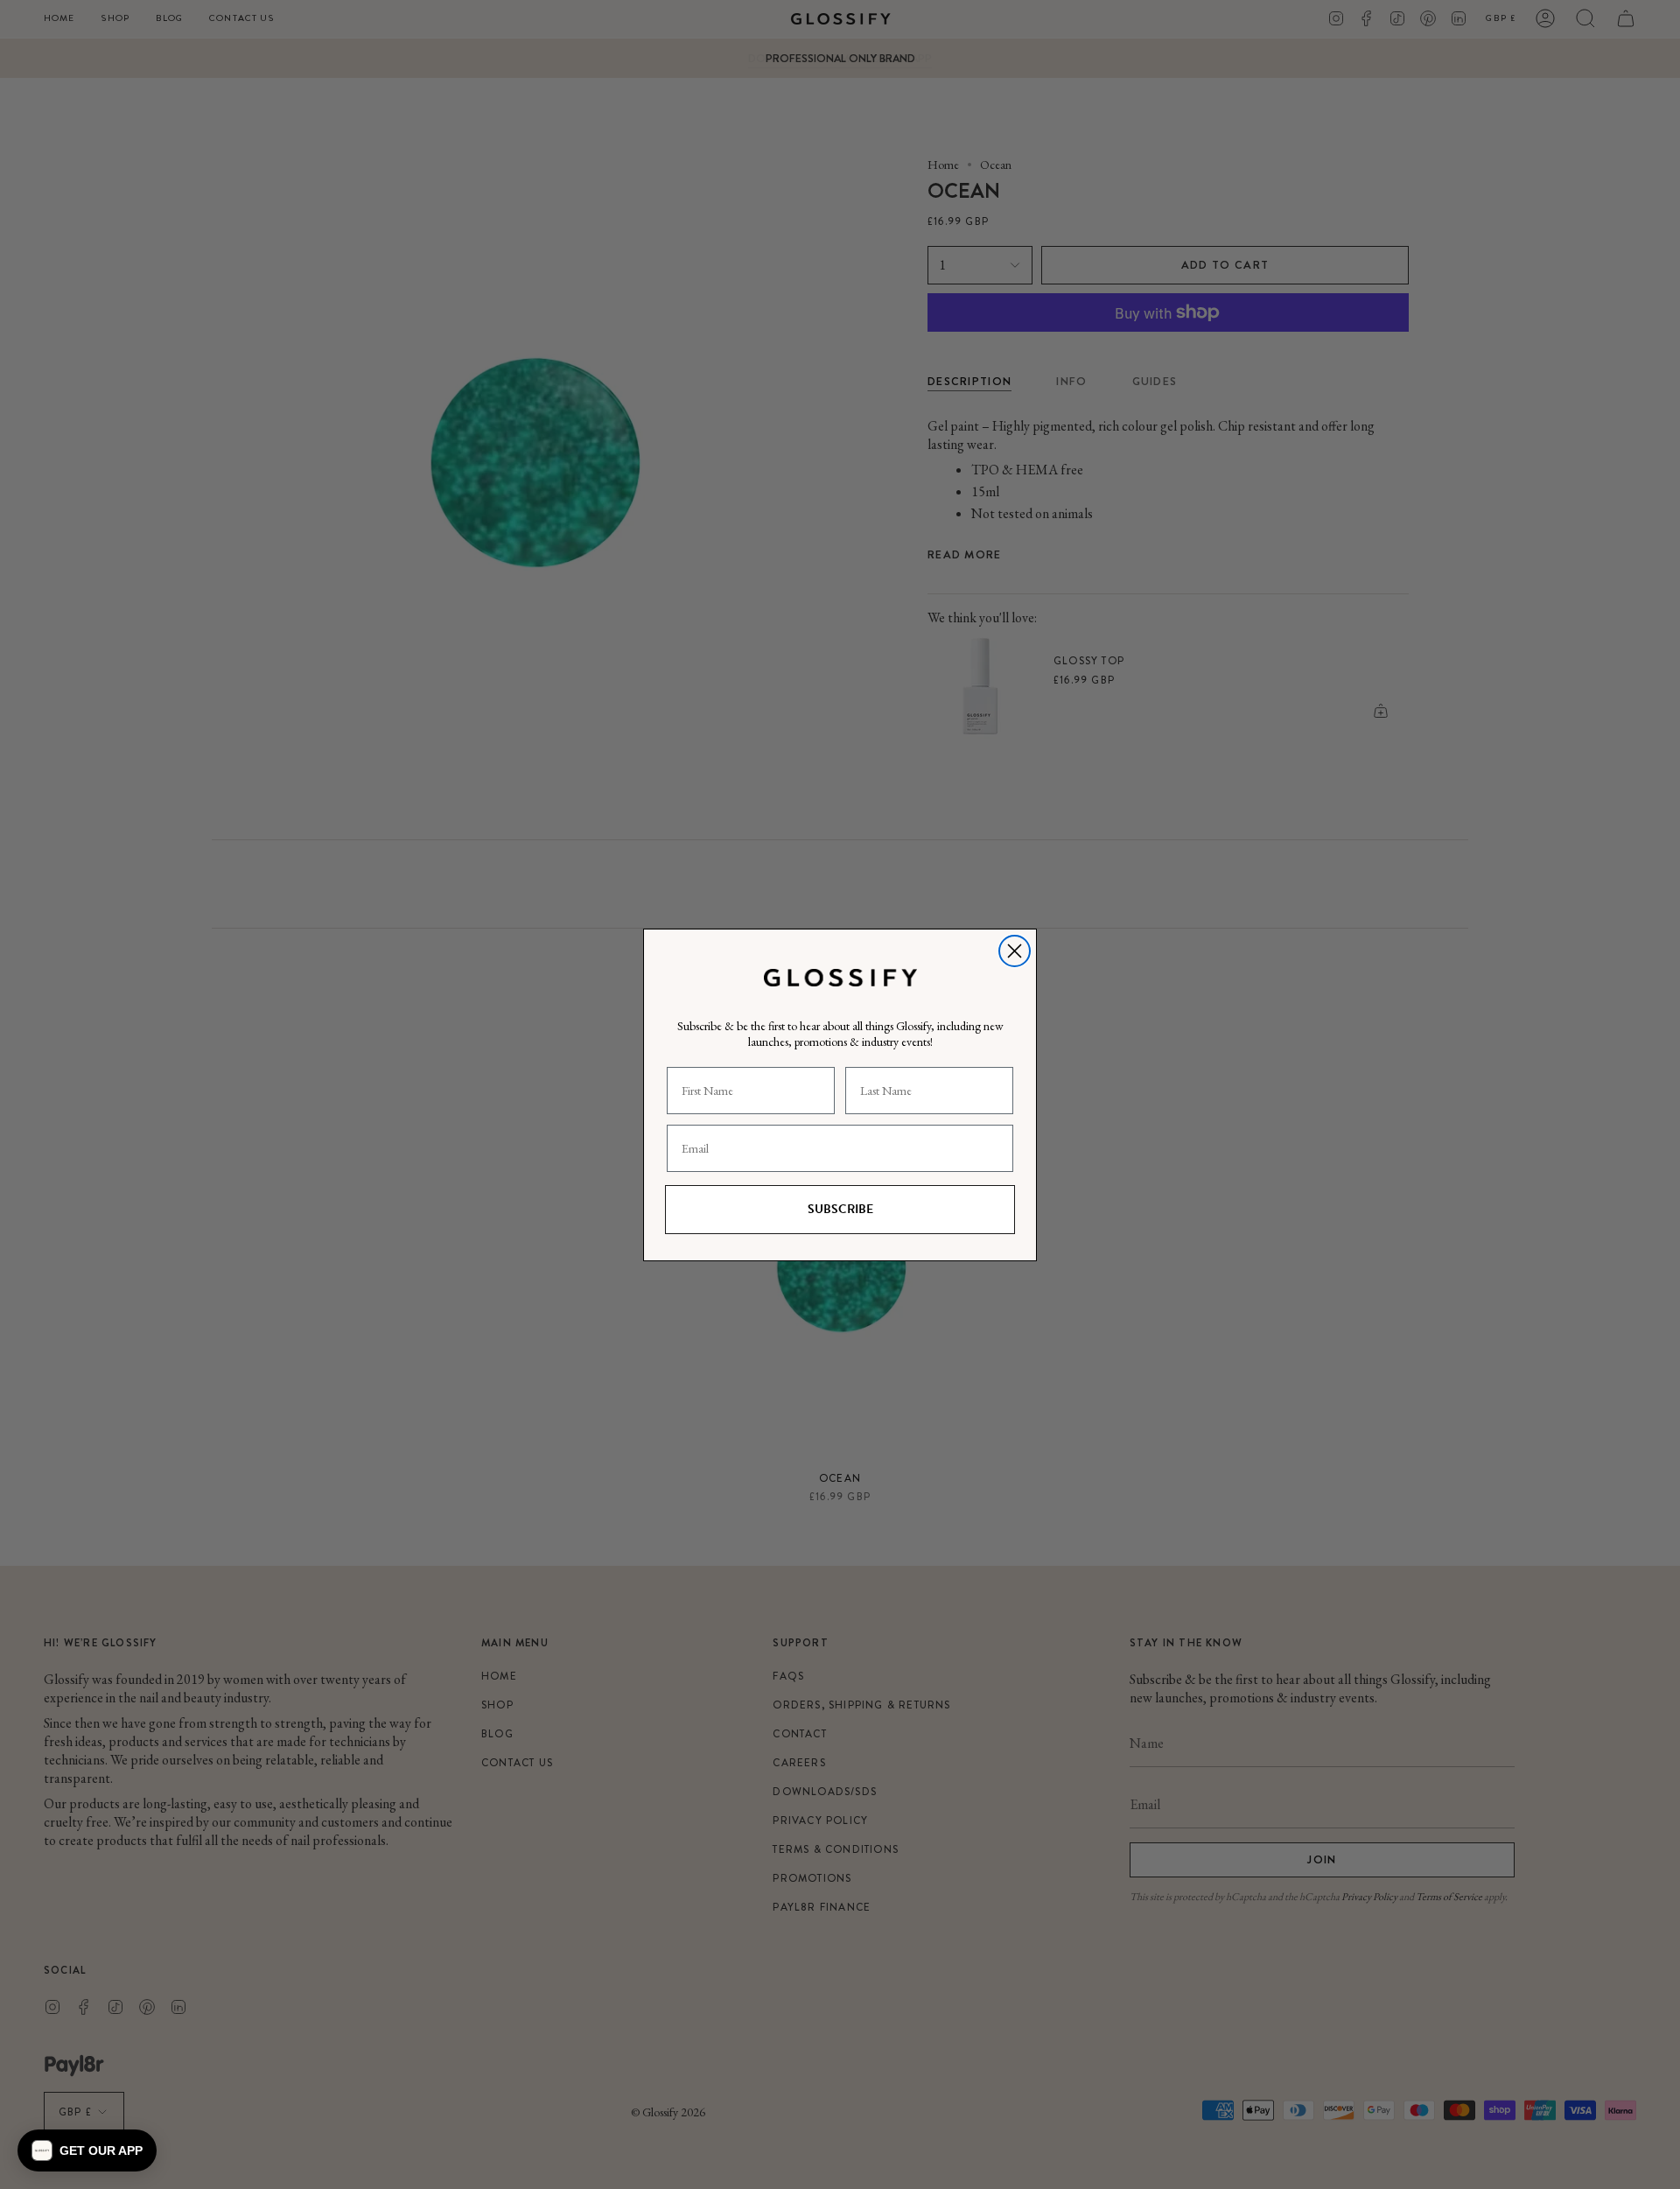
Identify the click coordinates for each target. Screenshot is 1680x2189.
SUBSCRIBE (840, 1208)
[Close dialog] (1015, 951)
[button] (87, 2150)
